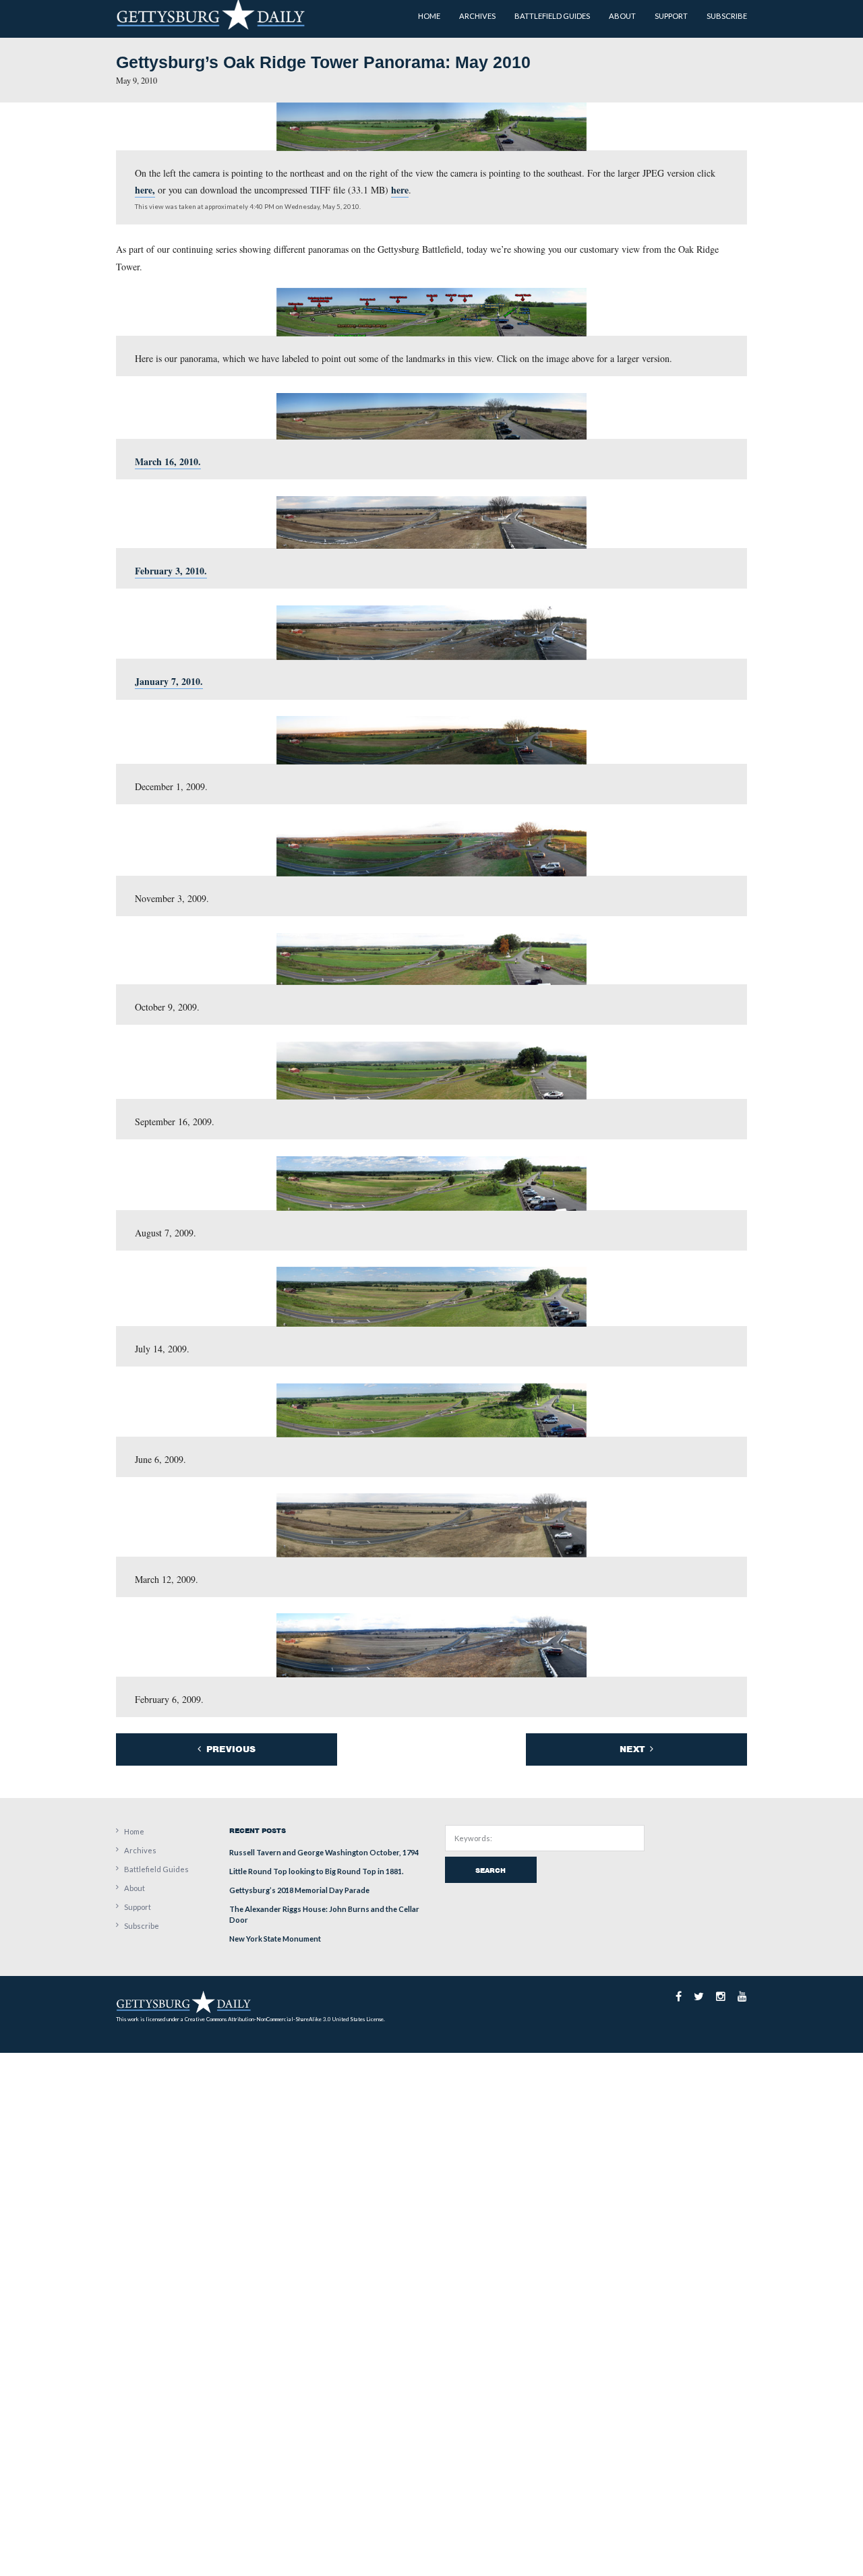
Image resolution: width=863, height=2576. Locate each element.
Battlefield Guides (156, 1869)
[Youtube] (742, 1996)
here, (145, 190)
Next (633, 1749)
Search (490, 1870)
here (400, 190)
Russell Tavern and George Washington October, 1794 (324, 1852)
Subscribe (142, 1926)
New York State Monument (275, 1939)
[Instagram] (721, 1996)
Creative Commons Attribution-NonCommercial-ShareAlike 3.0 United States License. (285, 2019)
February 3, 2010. (171, 571)
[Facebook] (679, 1996)
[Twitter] (699, 1996)
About (135, 1888)
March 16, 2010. (168, 461)
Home (134, 1831)
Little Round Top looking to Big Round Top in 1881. (317, 1871)
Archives (140, 1850)
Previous (230, 1749)
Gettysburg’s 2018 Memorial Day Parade (299, 1890)
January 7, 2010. (169, 681)
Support (138, 1907)
